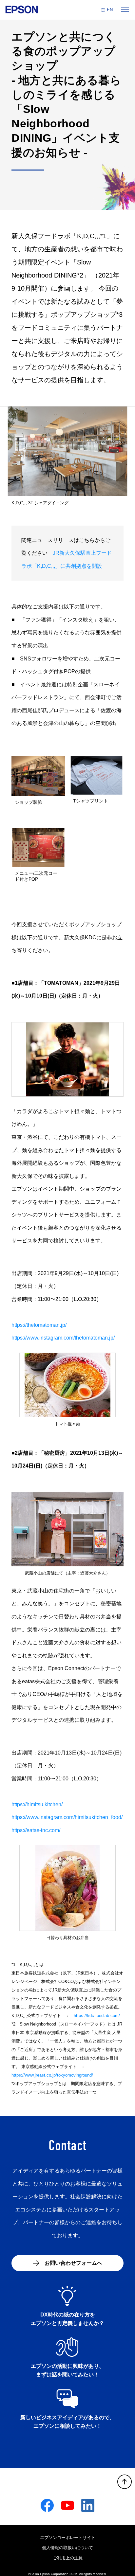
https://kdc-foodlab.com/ (97, 2016)
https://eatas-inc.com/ (36, 1830)
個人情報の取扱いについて (67, 2548)
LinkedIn (88, 2505)
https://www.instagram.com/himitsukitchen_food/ (67, 1817)
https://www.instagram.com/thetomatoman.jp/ (63, 1338)
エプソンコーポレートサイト (68, 2538)
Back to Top (125, 2482)
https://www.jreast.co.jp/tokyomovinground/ (52, 2075)
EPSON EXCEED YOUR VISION (19, 10)
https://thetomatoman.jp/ (39, 1325)
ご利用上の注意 (68, 2558)
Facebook (47, 2505)
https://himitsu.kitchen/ (37, 1804)
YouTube (67, 2505)
